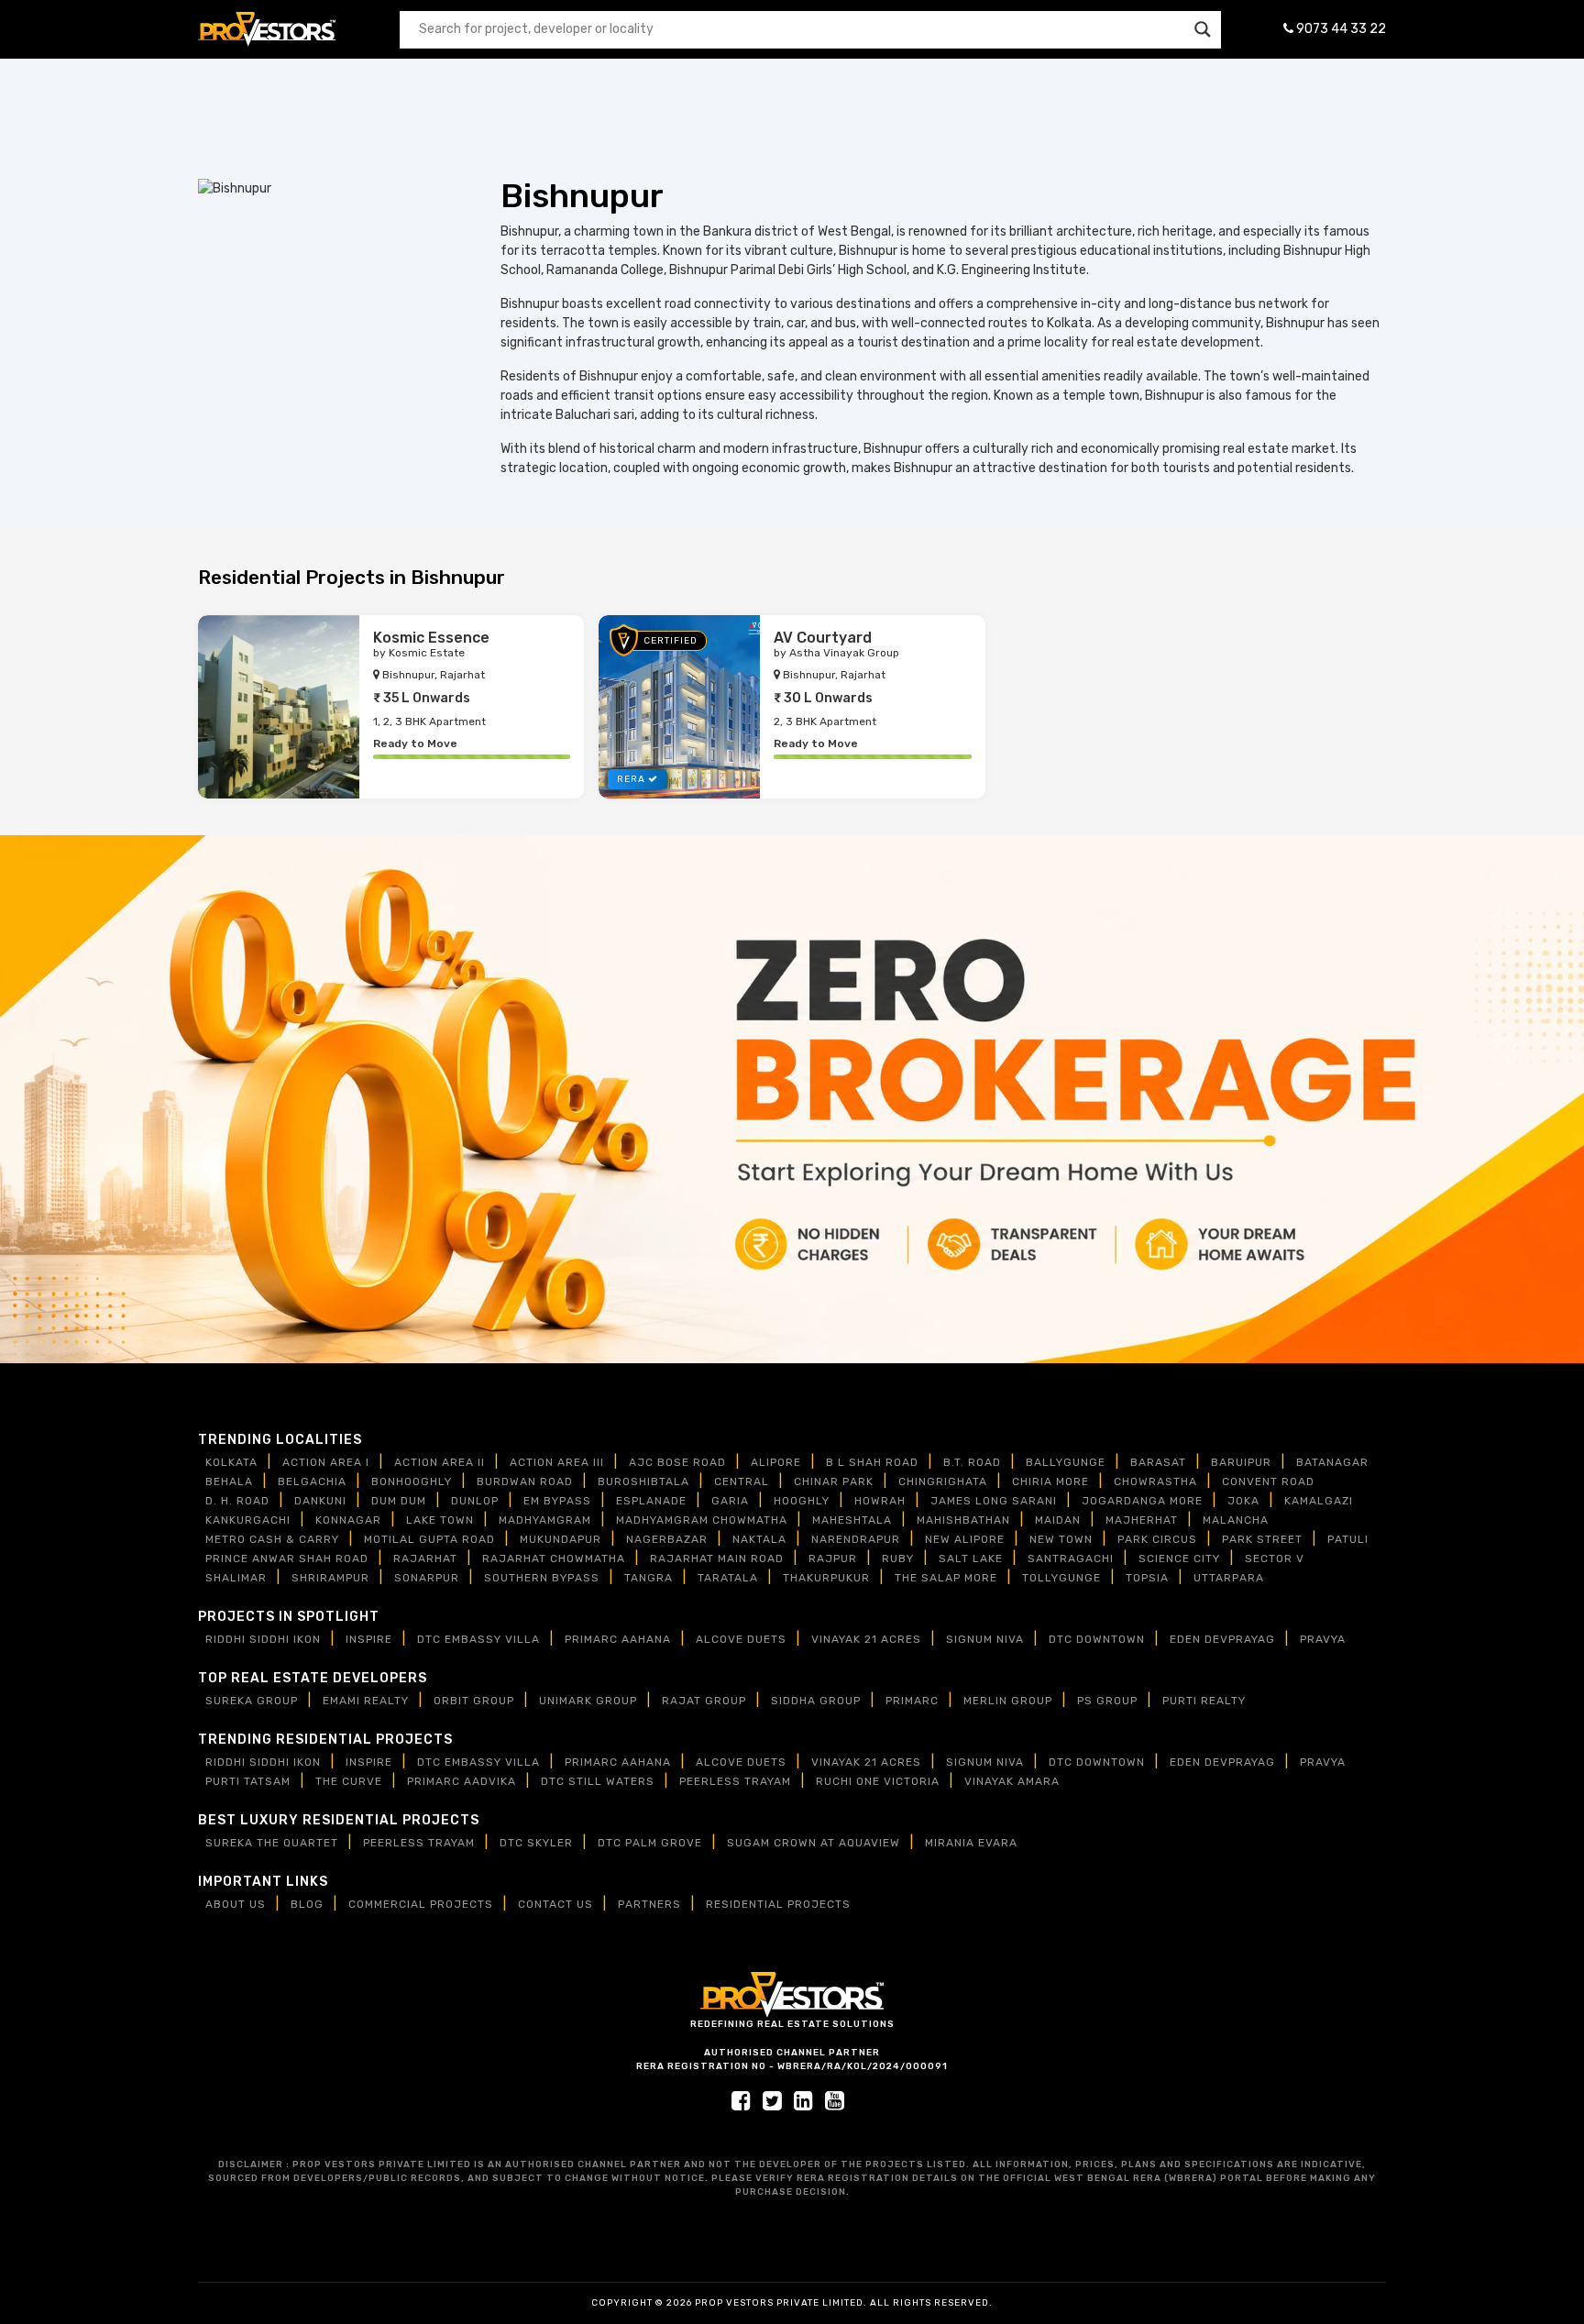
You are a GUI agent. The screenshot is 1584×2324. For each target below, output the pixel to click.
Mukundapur (561, 1539)
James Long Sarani (994, 1501)
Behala (229, 1481)
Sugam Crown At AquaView (814, 1843)
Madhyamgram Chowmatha (702, 1520)
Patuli (1348, 1539)
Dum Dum (399, 1501)
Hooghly (802, 1501)
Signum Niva (985, 1639)
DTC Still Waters (598, 1781)
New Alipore (965, 1539)
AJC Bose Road (677, 1462)
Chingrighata (943, 1481)
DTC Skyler (536, 1843)
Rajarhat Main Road (717, 1559)
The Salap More (946, 1578)
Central (742, 1481)
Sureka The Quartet (272, 1843)
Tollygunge (1061, 1578)
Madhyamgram (545, 1520)
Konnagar (348, 1520)
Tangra (649, 1578)
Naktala (759, 1539)
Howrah (880, 1501)
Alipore (776, 1462)
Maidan (1058, 1520)
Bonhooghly (412, 1481)
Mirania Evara (971, 1843)
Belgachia (312, 1481)
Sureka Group (252, 1701)
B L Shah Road (872, 1462)
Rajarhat (425, 1559)
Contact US (555, 1904)
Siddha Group (816, 1701)
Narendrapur (856, 1539)
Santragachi (1071, 1559)
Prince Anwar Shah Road (287, 1559)
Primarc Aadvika (462, 1781)
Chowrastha (1155, 1481)
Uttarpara (1229, 1578)
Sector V (1275, 1559)
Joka (1243, 1501)
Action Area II (440, 1462)
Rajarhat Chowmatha (554, 1559)
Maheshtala (852, 1520)
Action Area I (326, 1462)
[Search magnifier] (1203, 29)
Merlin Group (1008, 1701)
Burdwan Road (525, 1481)
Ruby (898, 1559)
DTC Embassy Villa (478, 1639)
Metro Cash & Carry (272, 1539)
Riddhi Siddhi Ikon (263, 1639)
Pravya (1323, 1639)
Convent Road (1268, 1481)
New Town (1061, 1539)
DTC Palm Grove (650, 1843)
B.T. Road (972, 1462)
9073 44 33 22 (1340, 29)
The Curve (349, 1781)
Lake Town (440, 1520)
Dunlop (475, 1501)
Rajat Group (704, 1701)
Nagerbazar (667, 1539)
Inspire (369, 1639)
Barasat (1158, 1462)
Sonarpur (427, 1578)
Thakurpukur (826, 1578)
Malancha (1236, 1520)
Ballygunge (1066, 1462)
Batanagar (1332, 1462)
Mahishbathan (963, 1520)
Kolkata (231, 1462)
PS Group (1107, 1701)
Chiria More (1050, 1481)
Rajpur (833, 1559)
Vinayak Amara (1012, 1781)
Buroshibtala (643, 1481)
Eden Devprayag (1222, 1639)
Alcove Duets (741, 1639)
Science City (1179, 1559)
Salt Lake (971, 1559)
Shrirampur (330, 1578)
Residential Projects (778, 1904)
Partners (649, 1904)
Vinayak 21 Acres (866, 1639)
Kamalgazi (1319, 1501)
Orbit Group (474, 1701)
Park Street (1262, 1539)
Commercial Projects (421, 1904)
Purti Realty (1204, 1701)
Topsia (1147, 1578)
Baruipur (1241, 1462)
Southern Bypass (542, 1578)
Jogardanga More (1142, 1501)
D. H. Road (237, 1501)
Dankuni (320, 1501)
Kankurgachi (248, 1520)
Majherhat (1142, 1520)
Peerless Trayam (735, 1781)
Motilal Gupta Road (429, 1539)
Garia (730, 1501)
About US (236, 1904)
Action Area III (557, 1462)
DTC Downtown (1097, 1639)
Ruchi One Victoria (878, 1781)
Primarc (912, 1701)
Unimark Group (588, 1701)
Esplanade (651, 1501)
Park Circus (1157, 1539)
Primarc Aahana (618, 1639)
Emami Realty (366, 1701)
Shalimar (236, 1578)
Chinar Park (834, 1481)
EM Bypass (557, 1501)
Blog (307, 1904)
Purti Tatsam (248, 1781)
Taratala (728, 1578)
